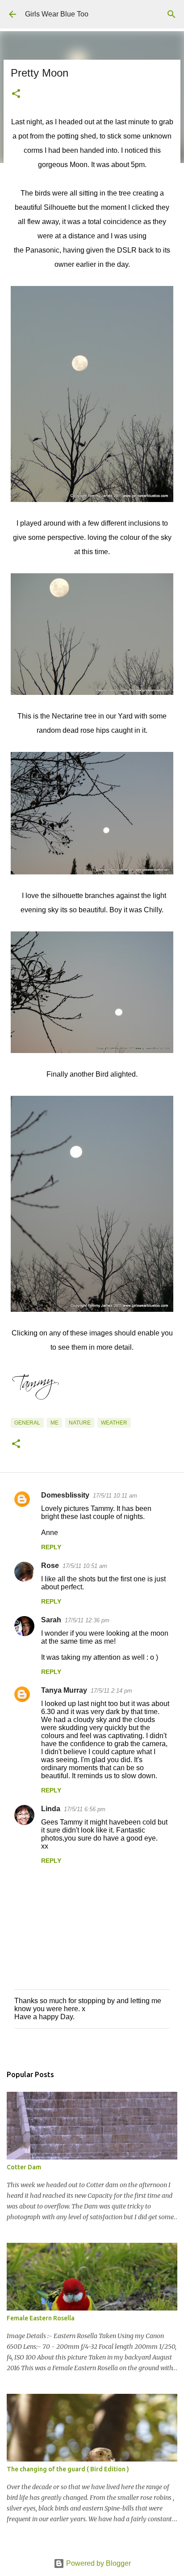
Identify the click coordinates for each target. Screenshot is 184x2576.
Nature (80, 1423)
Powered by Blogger (98, 2563)
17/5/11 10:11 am (115, 1496)
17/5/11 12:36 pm (87, 1620)
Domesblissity (65, 1495)
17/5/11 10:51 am (85, 1566)
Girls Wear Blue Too (57, 14)
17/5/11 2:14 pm (111, 1691)
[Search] (171, 14)
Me (54, 1423)
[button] (16, 94)
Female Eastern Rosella (41, 2318)
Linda (51, 1809)
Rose (50, 1566)
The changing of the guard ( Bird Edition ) (68, 2469)
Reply (51, 1547)
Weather (114, 1423)
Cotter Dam (24, 2167)
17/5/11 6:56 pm (85, 1809)
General (27, 1423)
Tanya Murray (64, 1690)
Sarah (51, 1620)
